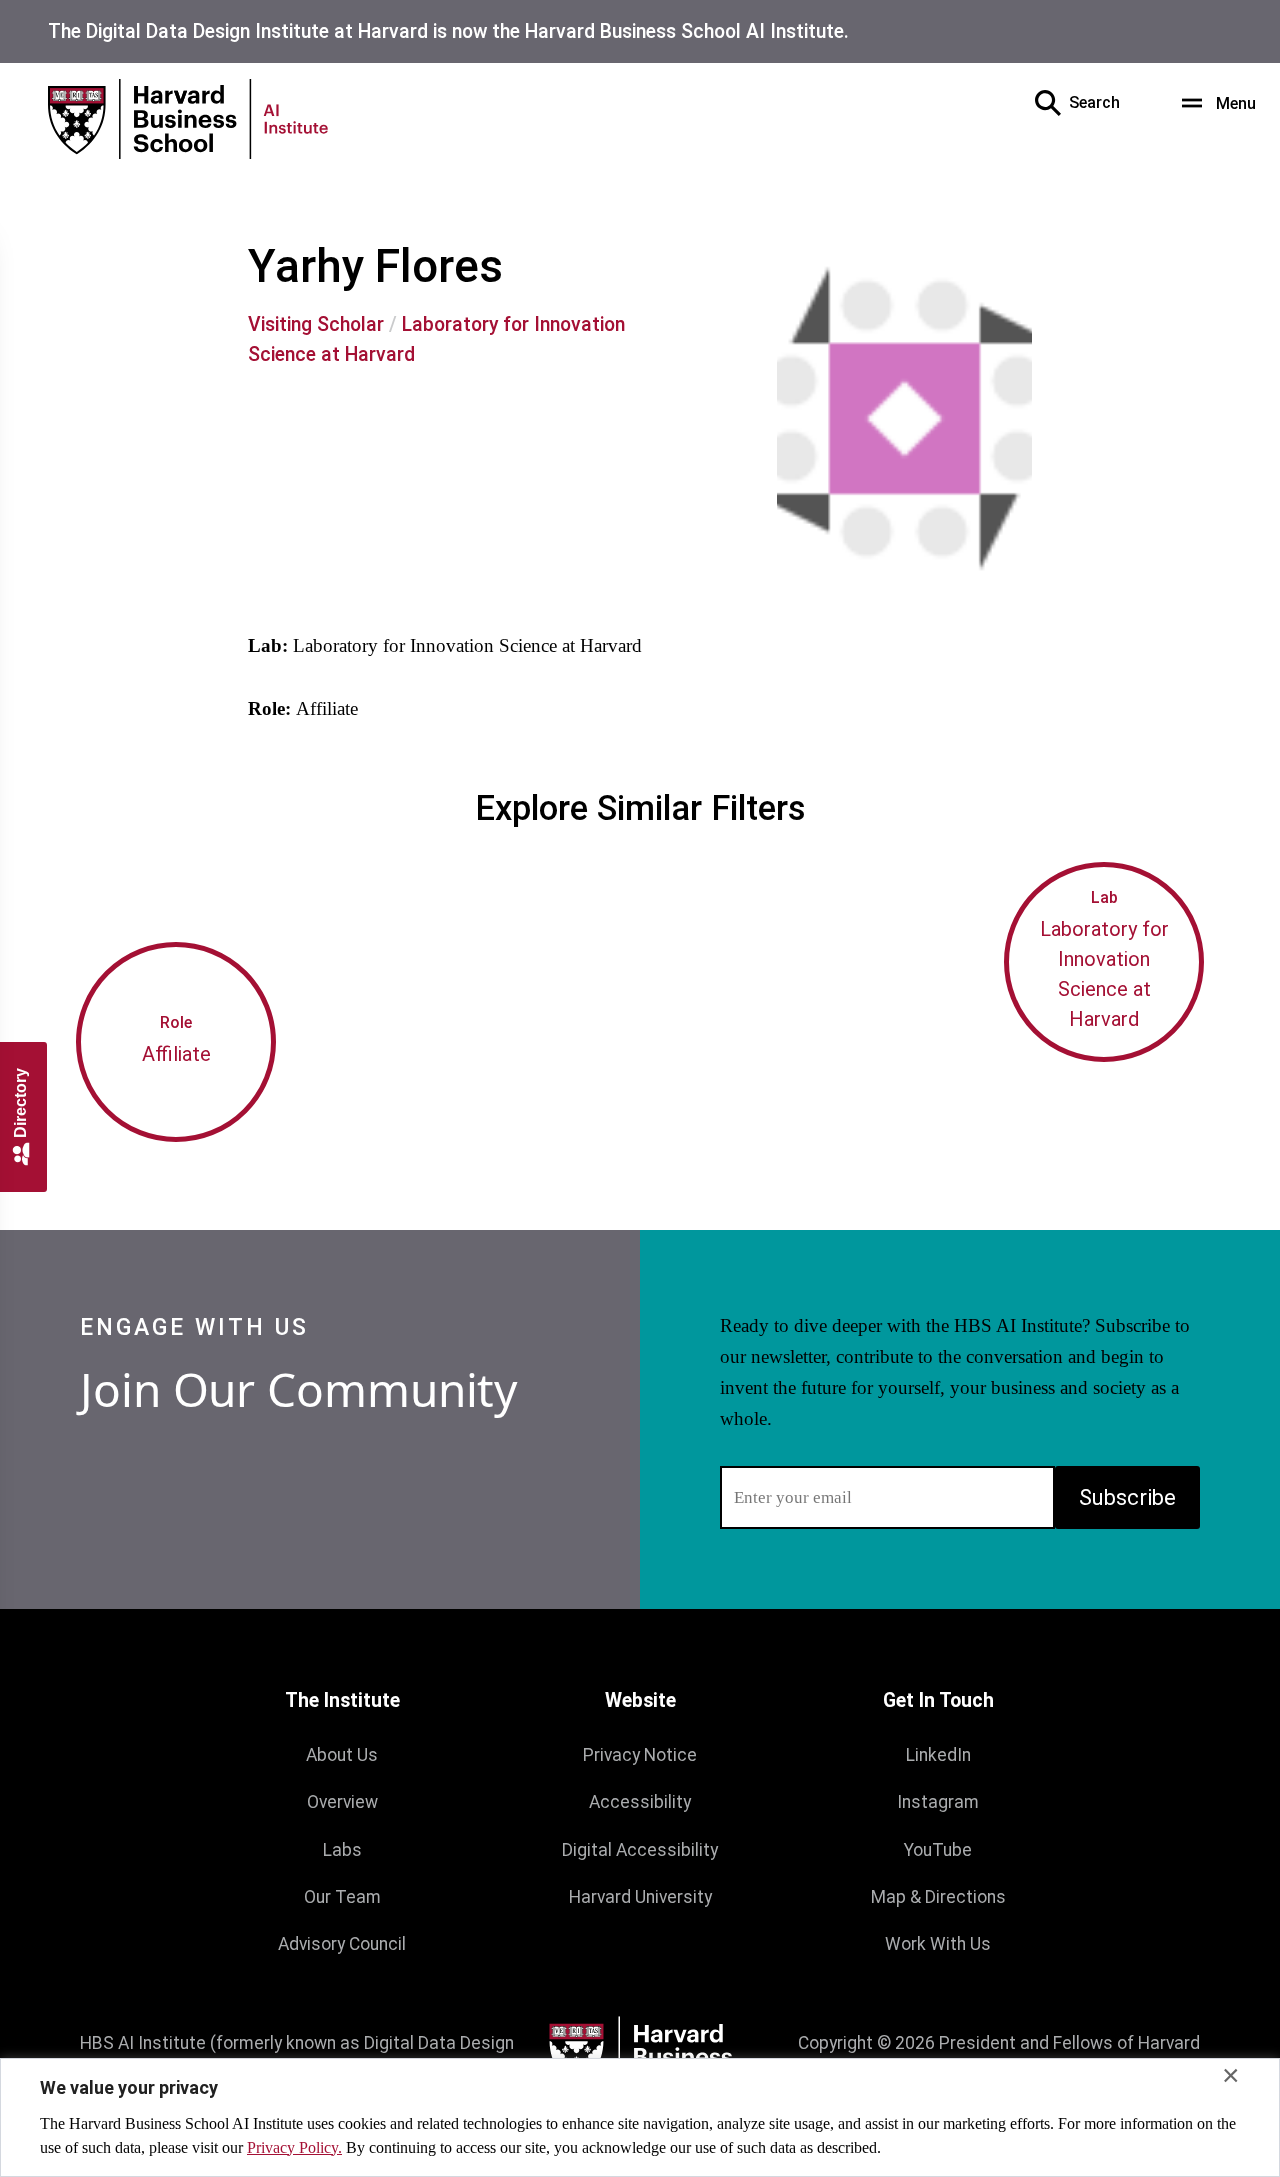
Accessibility (640, 1802)
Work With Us (938, 1944)
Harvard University (640, 1897)
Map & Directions (938, 1897)
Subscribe (1127, 1497)
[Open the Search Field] (1048, 103)
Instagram (938, 1802)
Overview (342, 1802)
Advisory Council (342, 1944)
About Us (342, 1755)
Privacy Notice (640, 1755)
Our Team (342, 1897)
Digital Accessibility (640, 1850)
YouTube (938, 1850)
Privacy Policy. (294, 2147)
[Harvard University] (640, 2056)
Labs (342, 1850)
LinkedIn (938, 1755)
